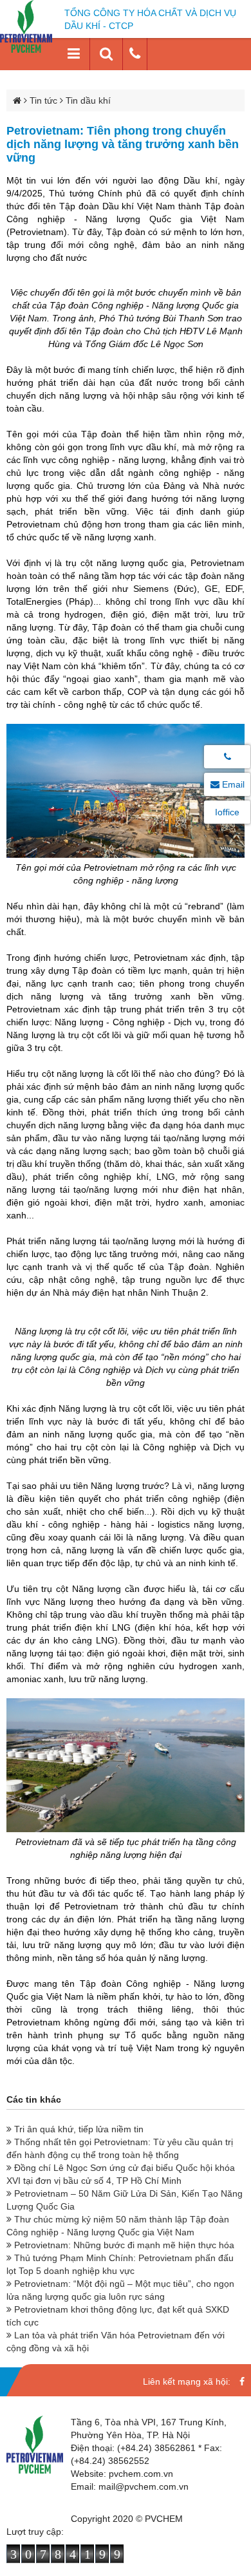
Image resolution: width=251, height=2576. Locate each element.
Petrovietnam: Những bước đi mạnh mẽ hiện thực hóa (123, 2245)
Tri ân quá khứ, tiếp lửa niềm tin (78, 2129)
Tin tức (43, 100)
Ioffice (227, 812)
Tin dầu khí (88, 100)
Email (232, 784)
